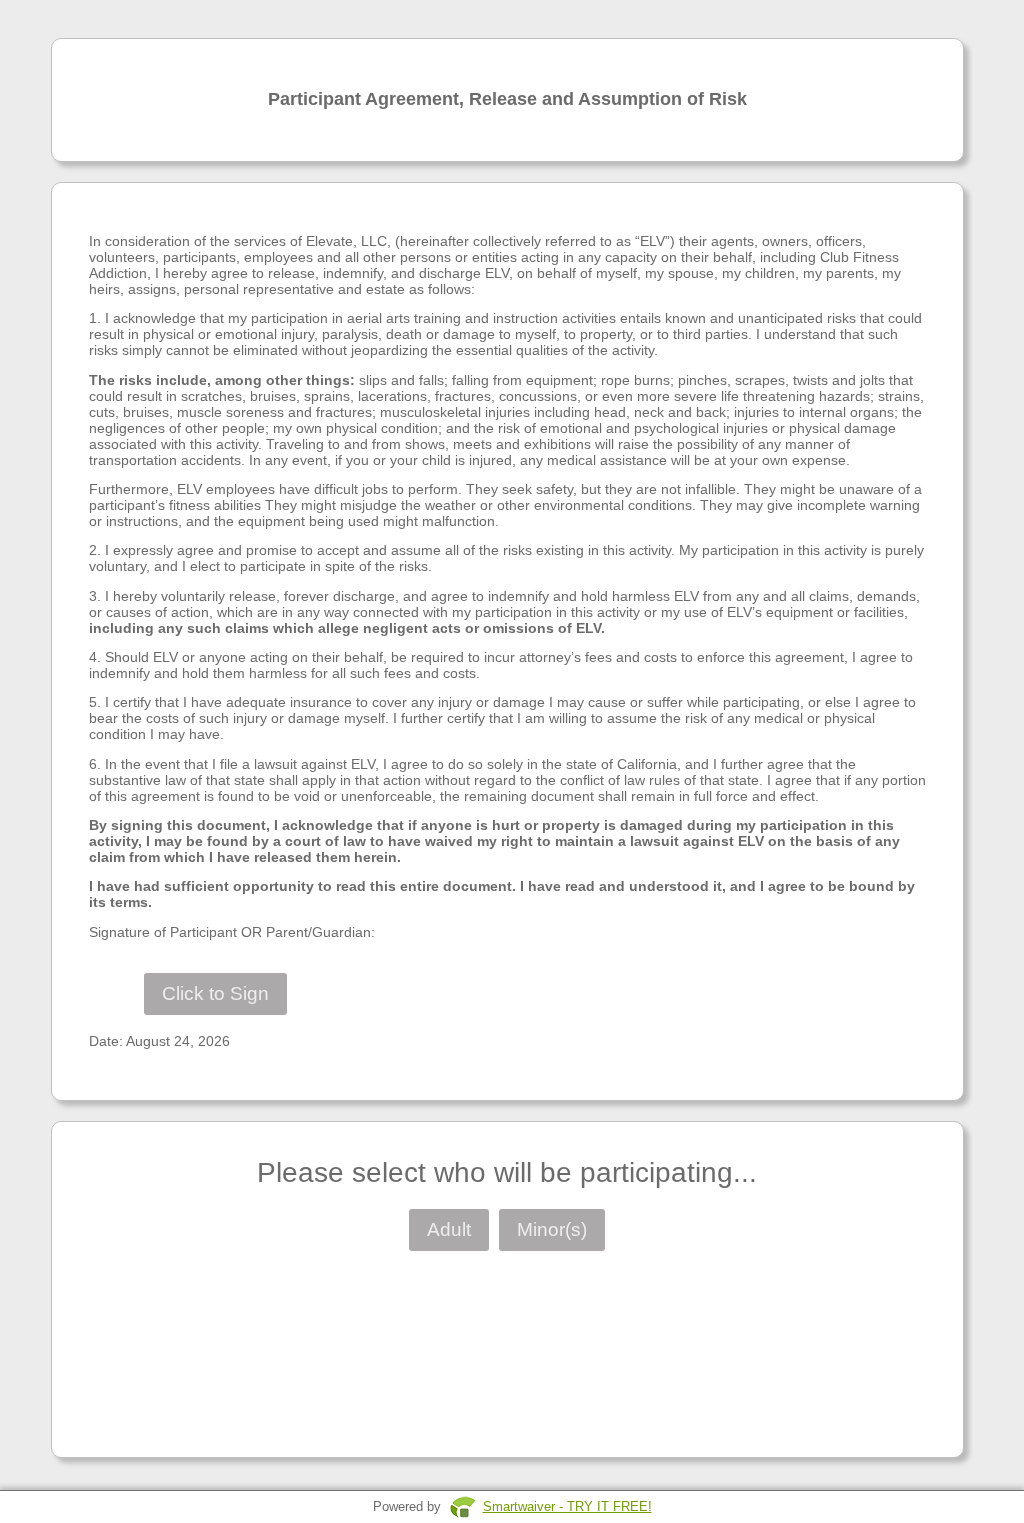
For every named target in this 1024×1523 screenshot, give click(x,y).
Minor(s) (552, 1229)
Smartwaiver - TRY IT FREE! (567, 1506)
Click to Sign (215, 993)
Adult (449, 1229)
